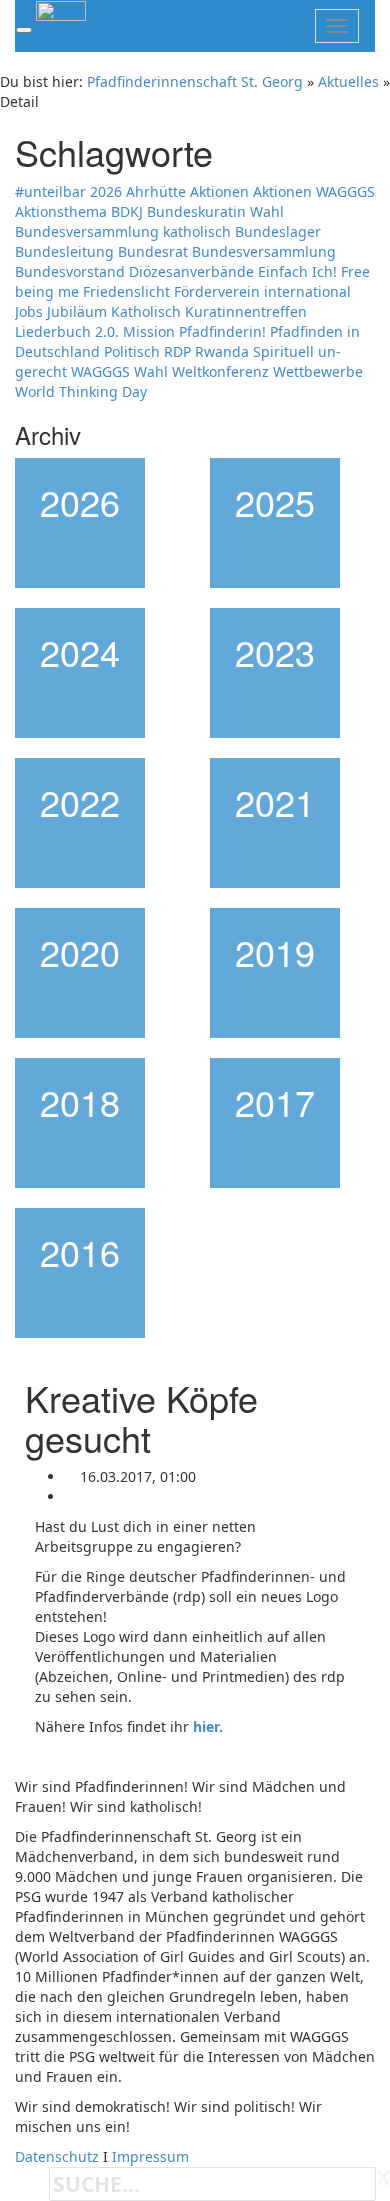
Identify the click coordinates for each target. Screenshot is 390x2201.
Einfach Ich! (297, 271)
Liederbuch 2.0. (67, 331)
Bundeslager (278, 231)
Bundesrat (153, 251)
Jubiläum (77, 311)
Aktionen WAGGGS (314, 191)
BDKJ (127, 211)
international (307, 291)
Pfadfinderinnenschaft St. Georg (195, 81)
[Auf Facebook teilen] (70, 1496)
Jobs (29, 311)
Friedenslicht (126, 291)
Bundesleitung (64, 251)
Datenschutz (57, 2156)
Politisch (132, 351)
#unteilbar (50, 191)
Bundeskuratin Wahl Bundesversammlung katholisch (149, 221)
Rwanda (222, 351)
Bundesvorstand (70, 271)
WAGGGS (100, 371)
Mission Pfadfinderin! (194, 331)
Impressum (150, 2156)
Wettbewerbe (318, 371)
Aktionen (219, 191)
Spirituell (283, 351)
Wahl (151, 371)
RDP (177, 351)
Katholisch (146, 311)
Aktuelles (348, 81)
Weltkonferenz (220, 371)
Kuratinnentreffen (246, 311)
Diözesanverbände (191, 271)
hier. (208, 1726)
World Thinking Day (81, 391)
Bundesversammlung (264, 251)
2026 (106, 191)
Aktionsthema (61, 211)
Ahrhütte (156, 191)
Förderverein (217, 291)
